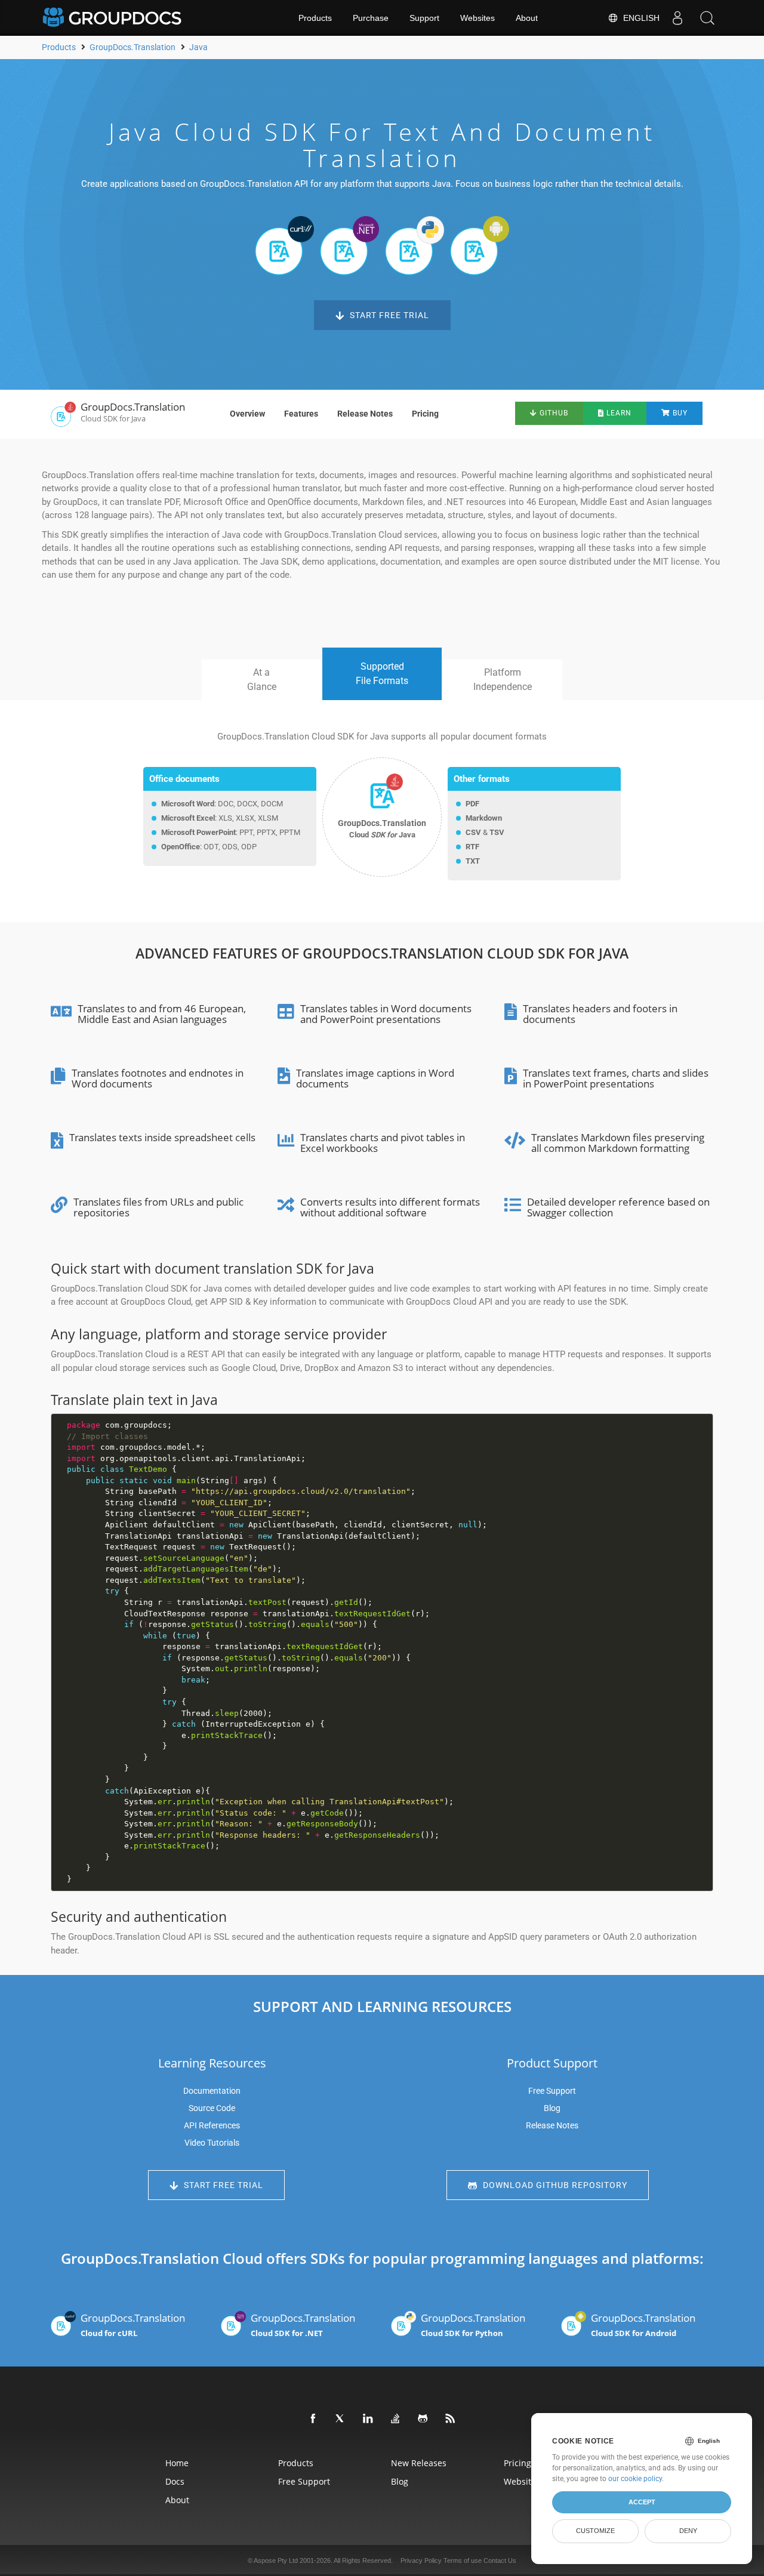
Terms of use (463, 2560)
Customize (595, 2531)
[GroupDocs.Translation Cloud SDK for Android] (480, 245)
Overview (247, 414)
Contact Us (500, 2560)
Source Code (212, 2108)
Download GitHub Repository (554, 2185)
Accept (642, 2502)
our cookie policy (635, 2479)
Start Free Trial (388, 315)
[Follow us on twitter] (341, 2419)
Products (315, 18)
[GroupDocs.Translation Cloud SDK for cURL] (284, 245)
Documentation (212, 2091)
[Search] (707, 18)
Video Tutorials (212, 2143)
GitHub (553, 413)
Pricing (425, 414)
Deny (688, 2531)
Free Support (552, 2091)
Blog (552, 2108)
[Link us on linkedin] (368, 2419)
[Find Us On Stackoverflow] (396, 2419)
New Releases (419, 2463)
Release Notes (365, 414)
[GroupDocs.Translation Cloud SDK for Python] (415, 245)
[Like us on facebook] (313, 2419)
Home (177, 2463)
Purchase (371, 18)
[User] (677, 18)
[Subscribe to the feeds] (451, 2419)
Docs (175, 2481)
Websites (478, 18)
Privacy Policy (421, 2560)
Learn (618, 413)
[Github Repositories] (423, 2419)
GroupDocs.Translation (133, 2325)
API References (212, 2125)
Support (424, 18)
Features (301, 414)
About (527, 18)
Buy (679, 413)
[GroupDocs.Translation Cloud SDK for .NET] (349, 245)
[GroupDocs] (113, 18)
